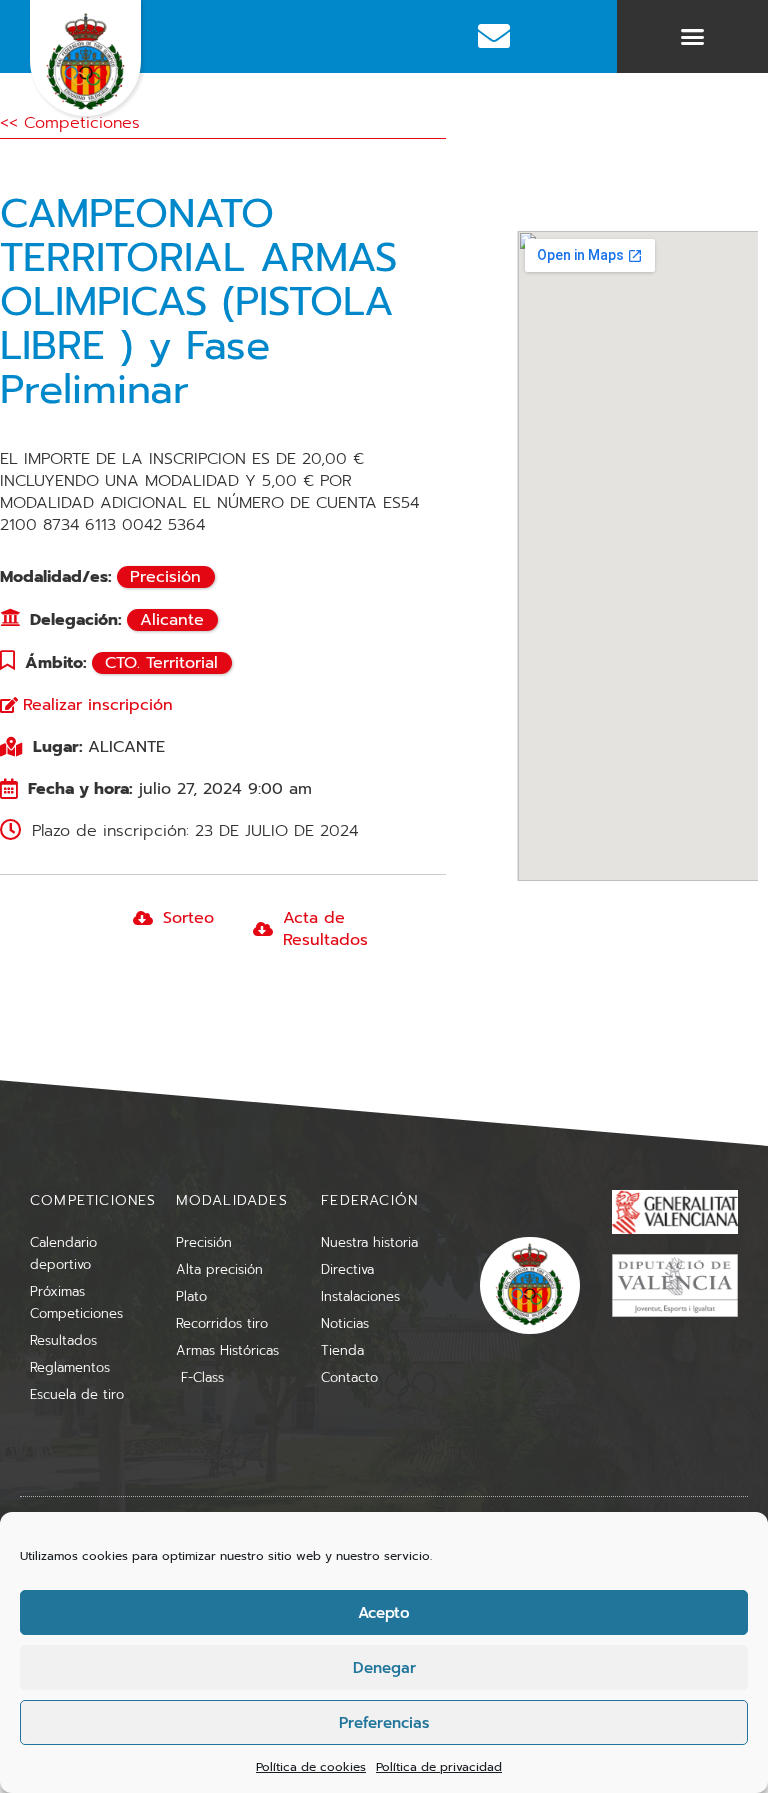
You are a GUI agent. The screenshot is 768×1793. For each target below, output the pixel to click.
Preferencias (384, 1723)
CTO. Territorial (161, 663)
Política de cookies (311, 1767)
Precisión (165, 577)
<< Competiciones (70, 123)
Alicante (172, 620)
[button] (693, 37)
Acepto (384, 1613)
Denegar (384, 1668)
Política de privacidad (439, 1767)
